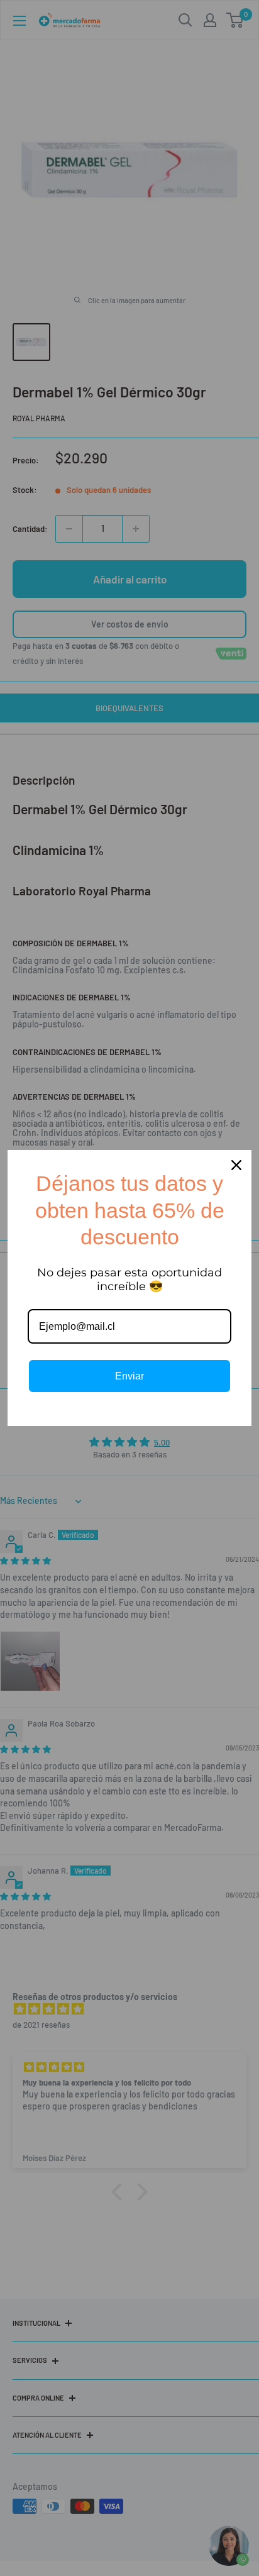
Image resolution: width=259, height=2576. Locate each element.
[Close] (236, 1165)
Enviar (129, 1376)
